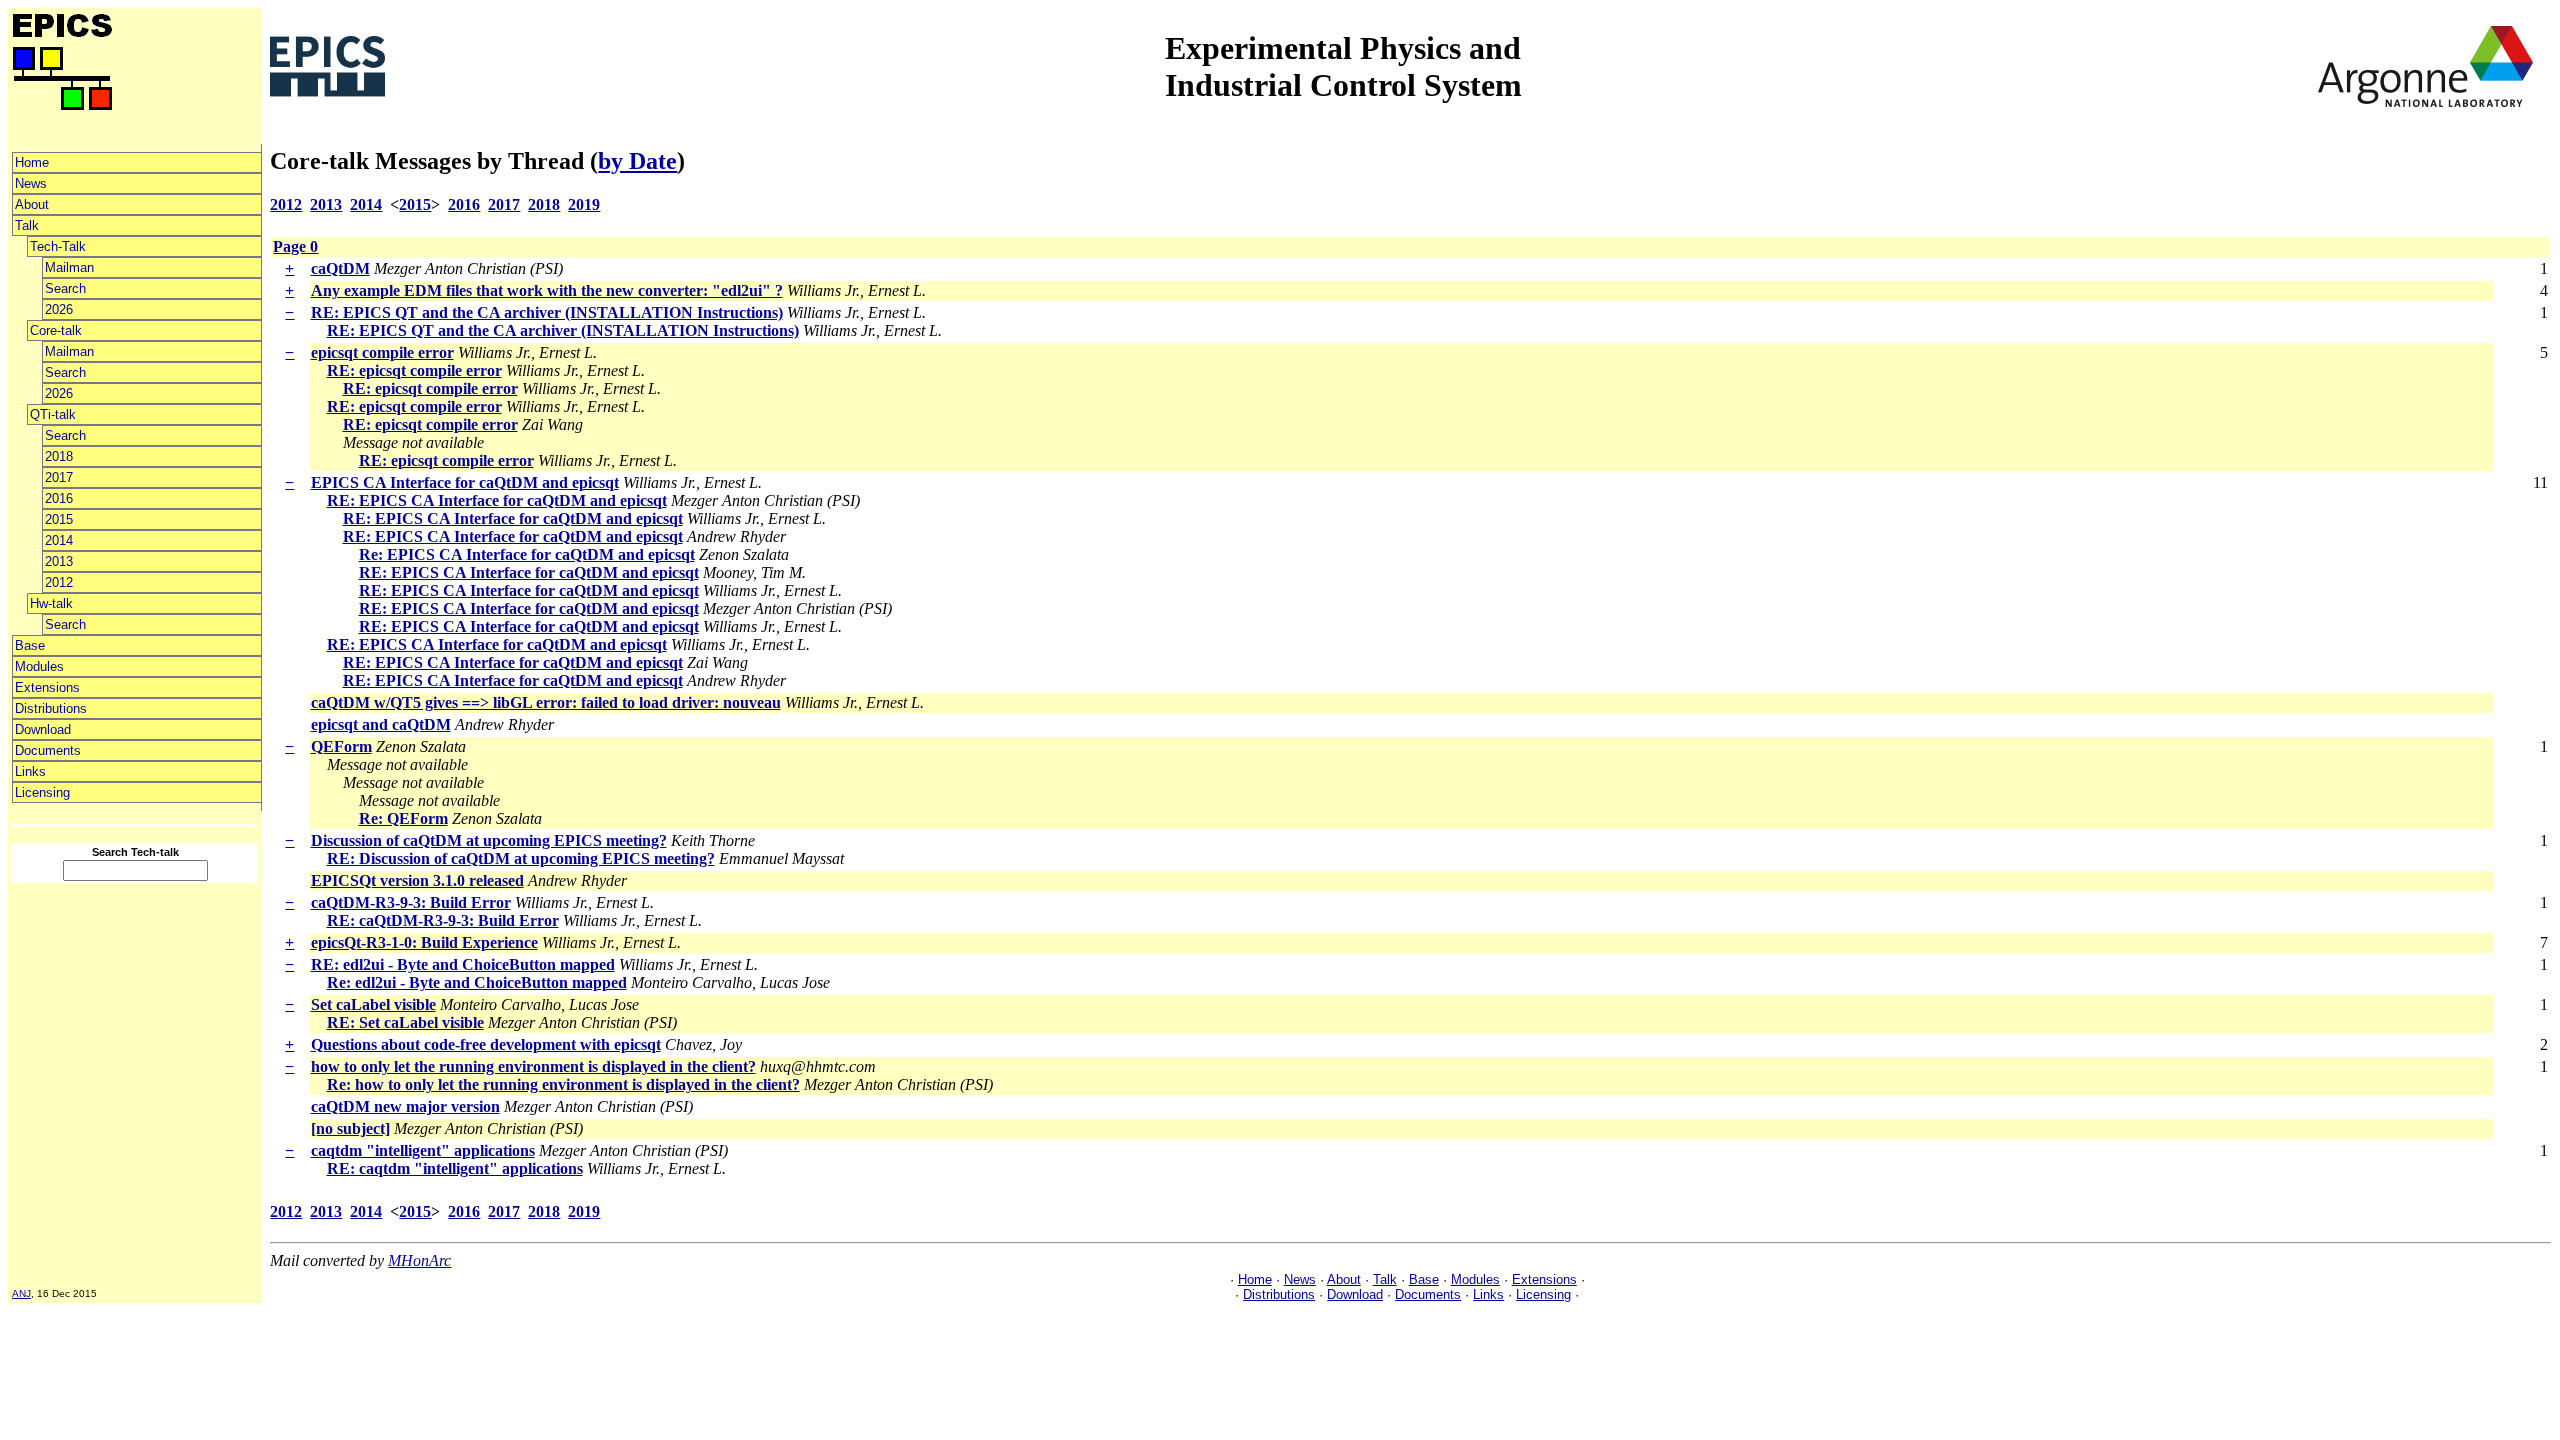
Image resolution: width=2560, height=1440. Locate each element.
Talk (27, 225)
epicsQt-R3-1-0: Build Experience (424, 942)
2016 (59, 498)
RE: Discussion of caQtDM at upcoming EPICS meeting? (521, 858)
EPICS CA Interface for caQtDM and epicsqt (465, 482)
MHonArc (419, 1260)
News (31, 183)
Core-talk (56, 330)
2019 (584, 204)
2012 (59, 582)
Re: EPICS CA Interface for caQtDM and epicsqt (527, 554)
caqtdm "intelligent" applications (423, 1150)
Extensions (47, 687)
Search (65, 288)
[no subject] (350, 1128)
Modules (39, 666)
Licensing (42, 792)
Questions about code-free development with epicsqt (486, 1044)
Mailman (69, 267)
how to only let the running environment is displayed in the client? (533, 1066)
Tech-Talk (58, 246)
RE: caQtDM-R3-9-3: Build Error (443, 920)
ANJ (21, 1293)
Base (30, 645)
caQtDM (340, 268)
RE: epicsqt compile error (414, 370)
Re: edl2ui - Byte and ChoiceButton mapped (477, 982)
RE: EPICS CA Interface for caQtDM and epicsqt (497, 500)
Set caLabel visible (373, 1004)
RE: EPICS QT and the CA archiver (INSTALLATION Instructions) (547, 312)
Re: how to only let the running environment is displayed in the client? (563, 1084)
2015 (59, 519)
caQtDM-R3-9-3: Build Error (411, 902)
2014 (59, 540)
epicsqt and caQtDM (381, 724)
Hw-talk (51, 603)
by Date (637, 161)
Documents (48, 750)
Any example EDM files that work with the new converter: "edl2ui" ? (547, 290)
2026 (59, 309)
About (32, 204)
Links (30, 771)
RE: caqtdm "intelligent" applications (455, 1168)
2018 (59, 456)
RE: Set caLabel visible (405, 1022)
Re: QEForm (403, 818)
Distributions (51, 708)
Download (43, 729)
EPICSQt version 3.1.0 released (417, 880)
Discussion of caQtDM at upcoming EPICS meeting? (489, 840)
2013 (59, 561)
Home (32, 162)
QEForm (341, 746)
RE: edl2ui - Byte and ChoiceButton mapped (463, 964)
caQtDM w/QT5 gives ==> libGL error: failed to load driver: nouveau (546, 702)
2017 (59, 477)
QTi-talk (53, 414)
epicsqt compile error (382, 352)
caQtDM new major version (405, 1106)
